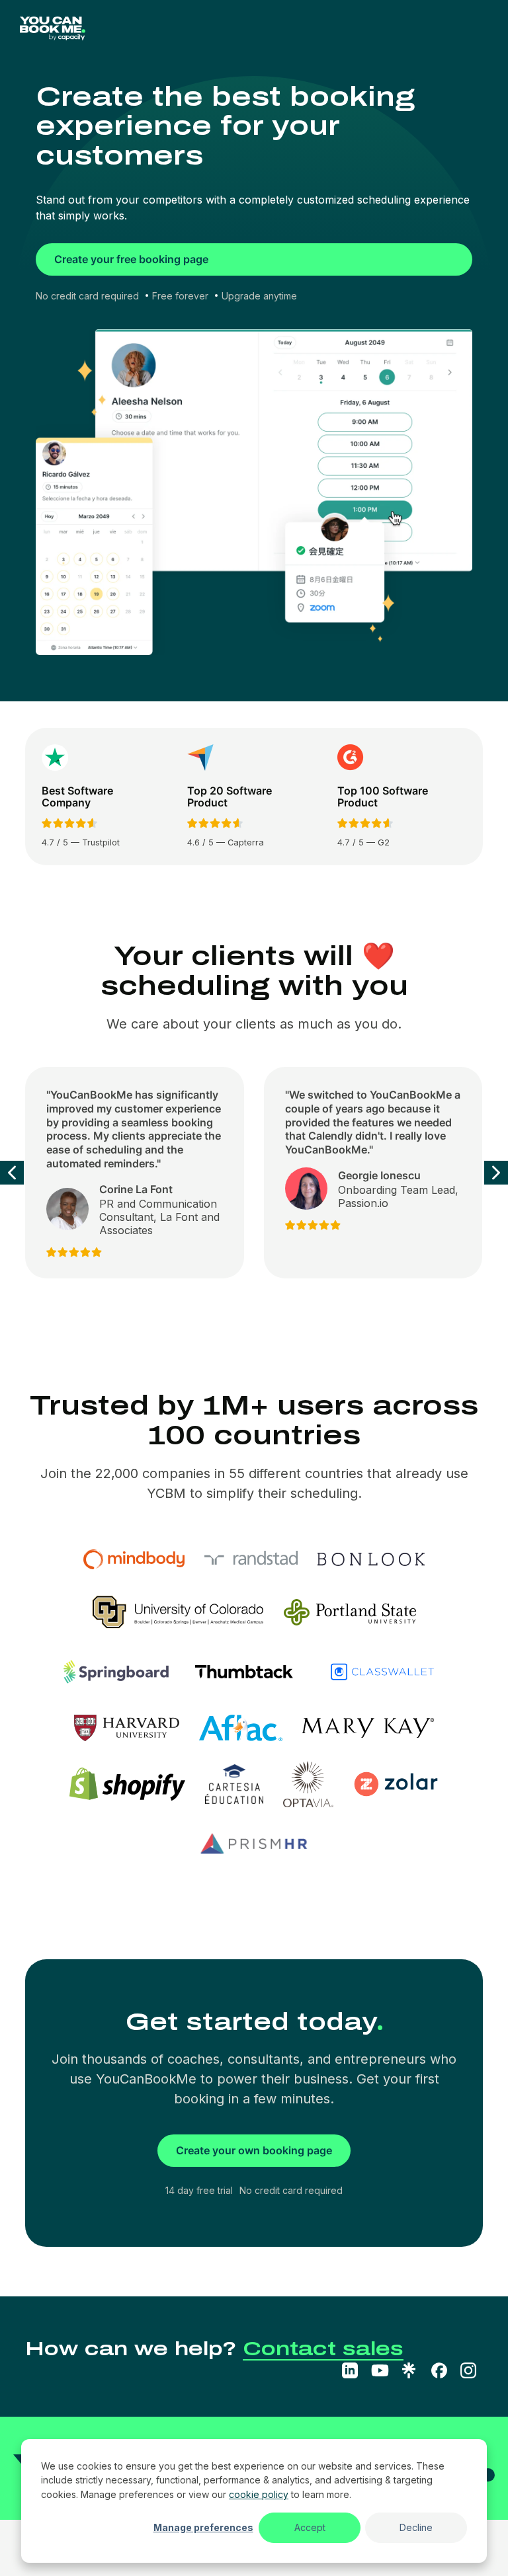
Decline (416, 2527)
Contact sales (323, 2349)
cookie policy (259, 2494)
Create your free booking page (131, 259)
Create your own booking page (254, 2150)
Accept (310, 2527)
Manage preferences (203, 2527)
